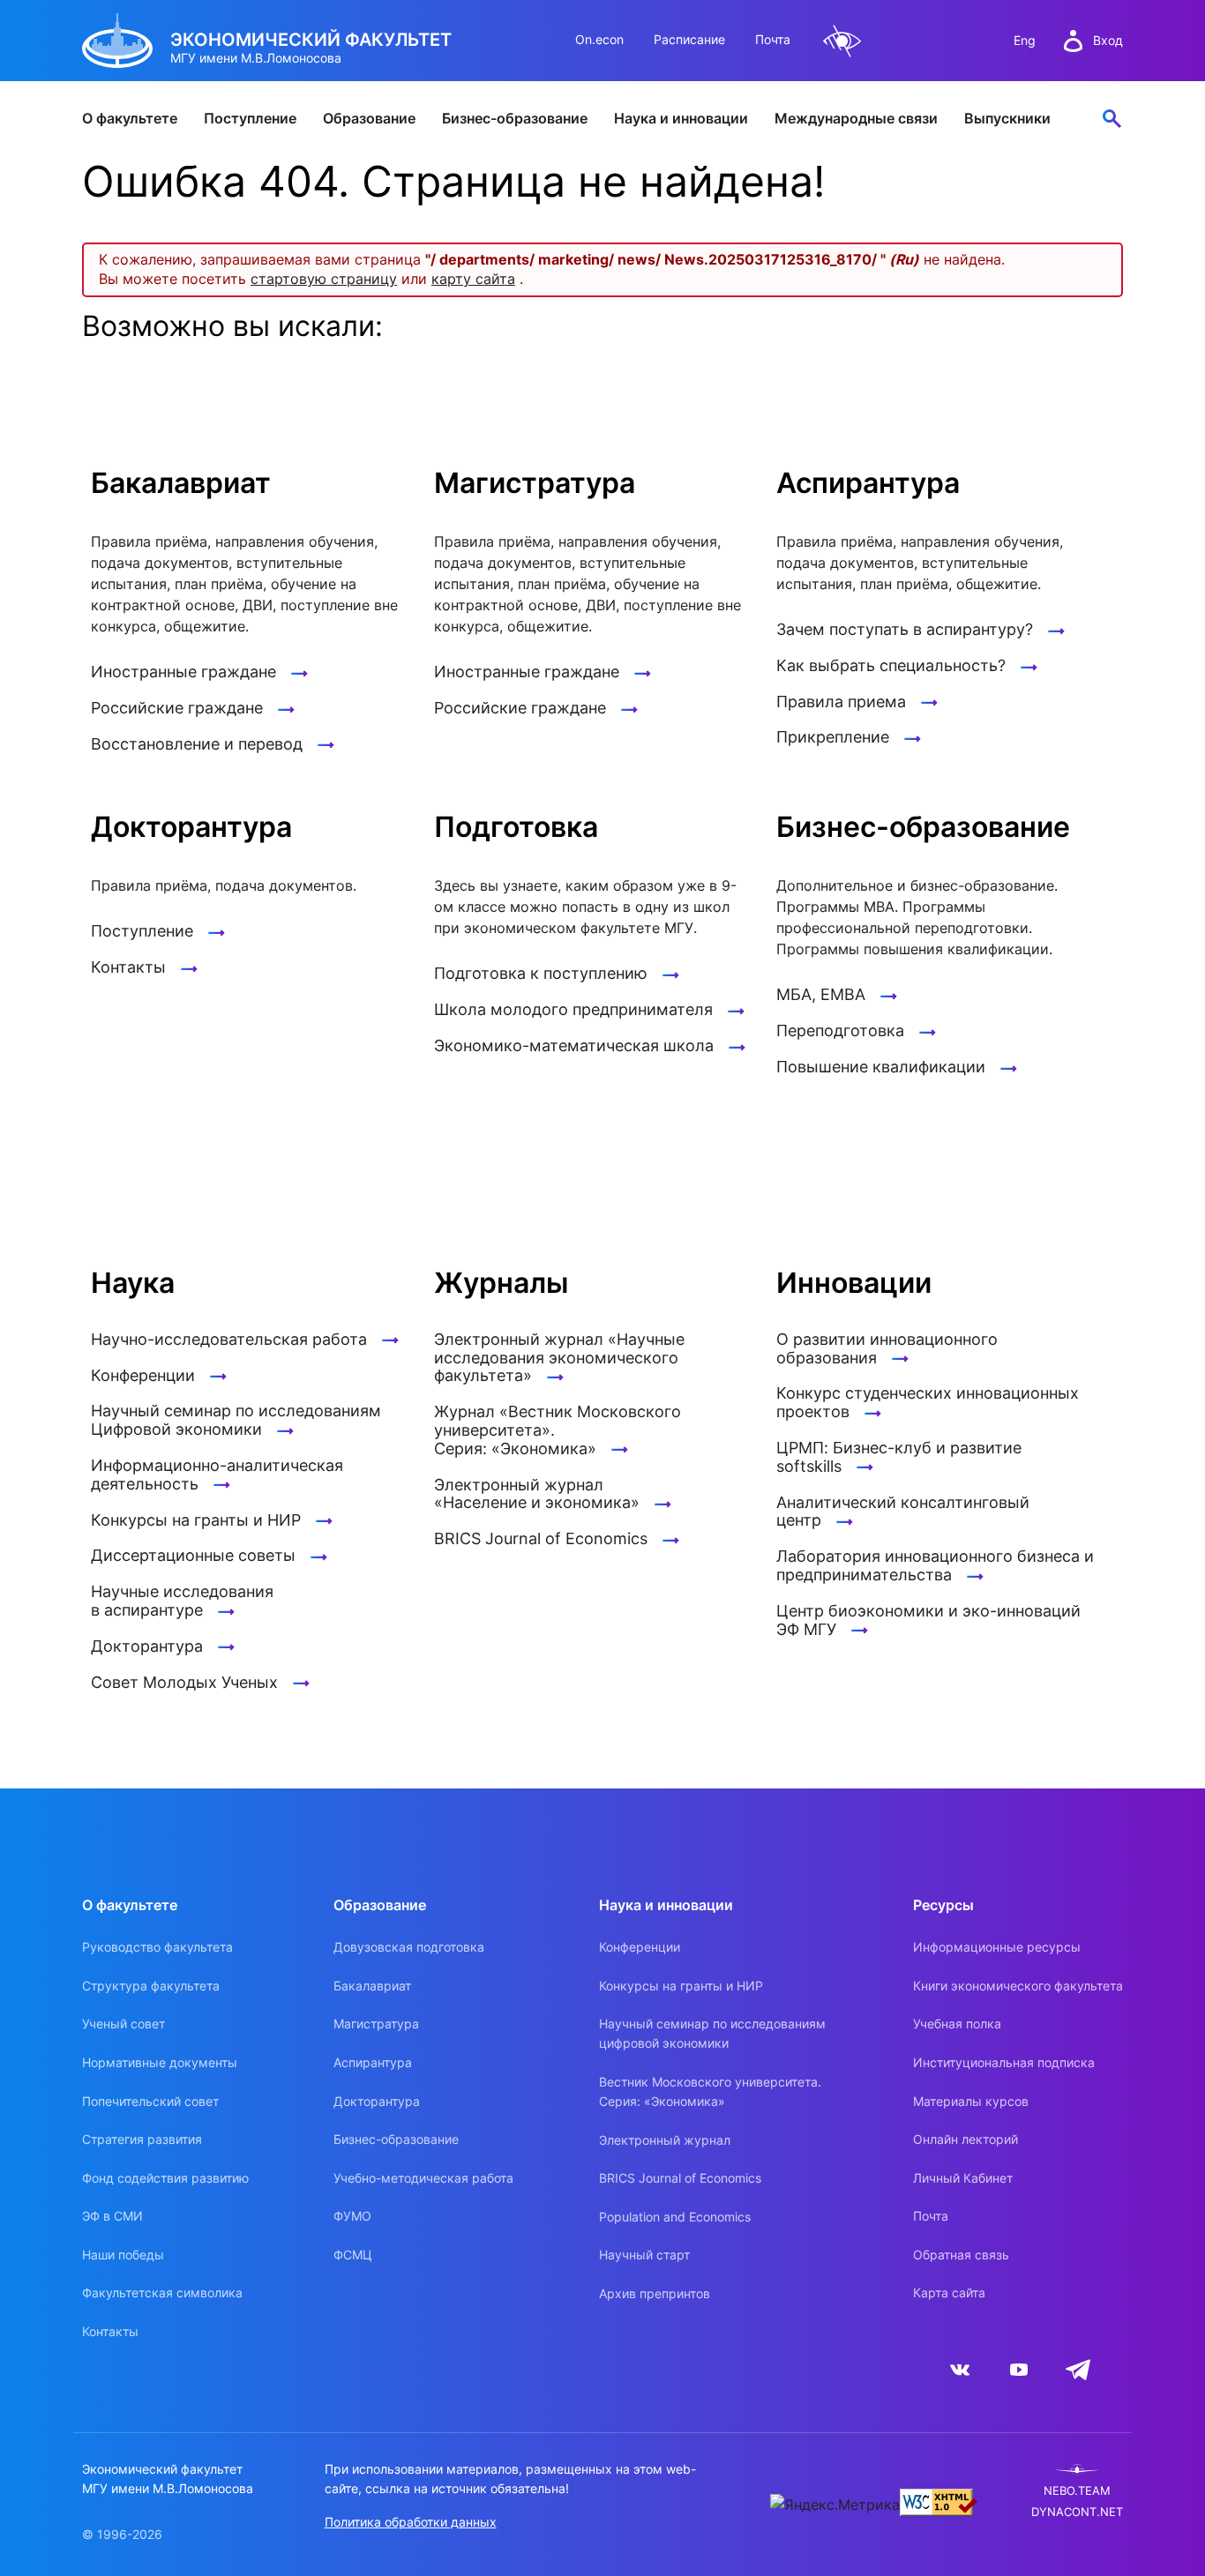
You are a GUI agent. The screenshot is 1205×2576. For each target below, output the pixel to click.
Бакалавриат (372, 1986)
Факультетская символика (162, 2292)
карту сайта (473, 279)
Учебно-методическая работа (423, 2178)
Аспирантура (373, 2062)
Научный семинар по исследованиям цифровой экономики (712, 2033)
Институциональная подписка (1004, 2062)
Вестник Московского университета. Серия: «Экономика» (710, 2091)
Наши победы (123, 2255)
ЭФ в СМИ (112, 2216)
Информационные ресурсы (997, 1947)
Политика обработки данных (411, 2522)
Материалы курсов (971, 2101)
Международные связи (856, 118)
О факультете (130, 118)
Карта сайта (949, 2292)
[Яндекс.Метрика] (835, 2505)
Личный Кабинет (963, 2178)
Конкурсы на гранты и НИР (681, 1986)
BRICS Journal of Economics (680, 2178)
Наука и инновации (681, 118)
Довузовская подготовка (409, 1947)
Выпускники (1007, 118)
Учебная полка (957, 2023)
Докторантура (377, 2101)
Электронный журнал (665, 2140)
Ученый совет (123, 2023)
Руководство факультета (157, 1947)
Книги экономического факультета (1018, 1986)
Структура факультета (151, 1986)
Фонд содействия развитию (165, 2178)
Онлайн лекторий (965, 2139)
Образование (369, 118)
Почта (773, 39)
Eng (1025, 40)
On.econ (599, 39)
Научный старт (644, 2255)
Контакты (110, 2331)
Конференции (640, 1947)
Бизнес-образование (515, 118)
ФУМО (352, 2216)
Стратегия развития (142, 2139)
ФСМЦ (353, 2255)
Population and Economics (675, 2217)
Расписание (689, 39)
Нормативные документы (160, 2062)
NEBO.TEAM (1077, 2491)
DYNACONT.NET (1077, 2512)
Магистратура (376, 2023)
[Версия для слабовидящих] (842, 41)
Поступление (250, 118)
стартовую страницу (324, 279)
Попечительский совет (150, 2101)
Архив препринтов (655, 2293)
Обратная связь (961, 2255)
